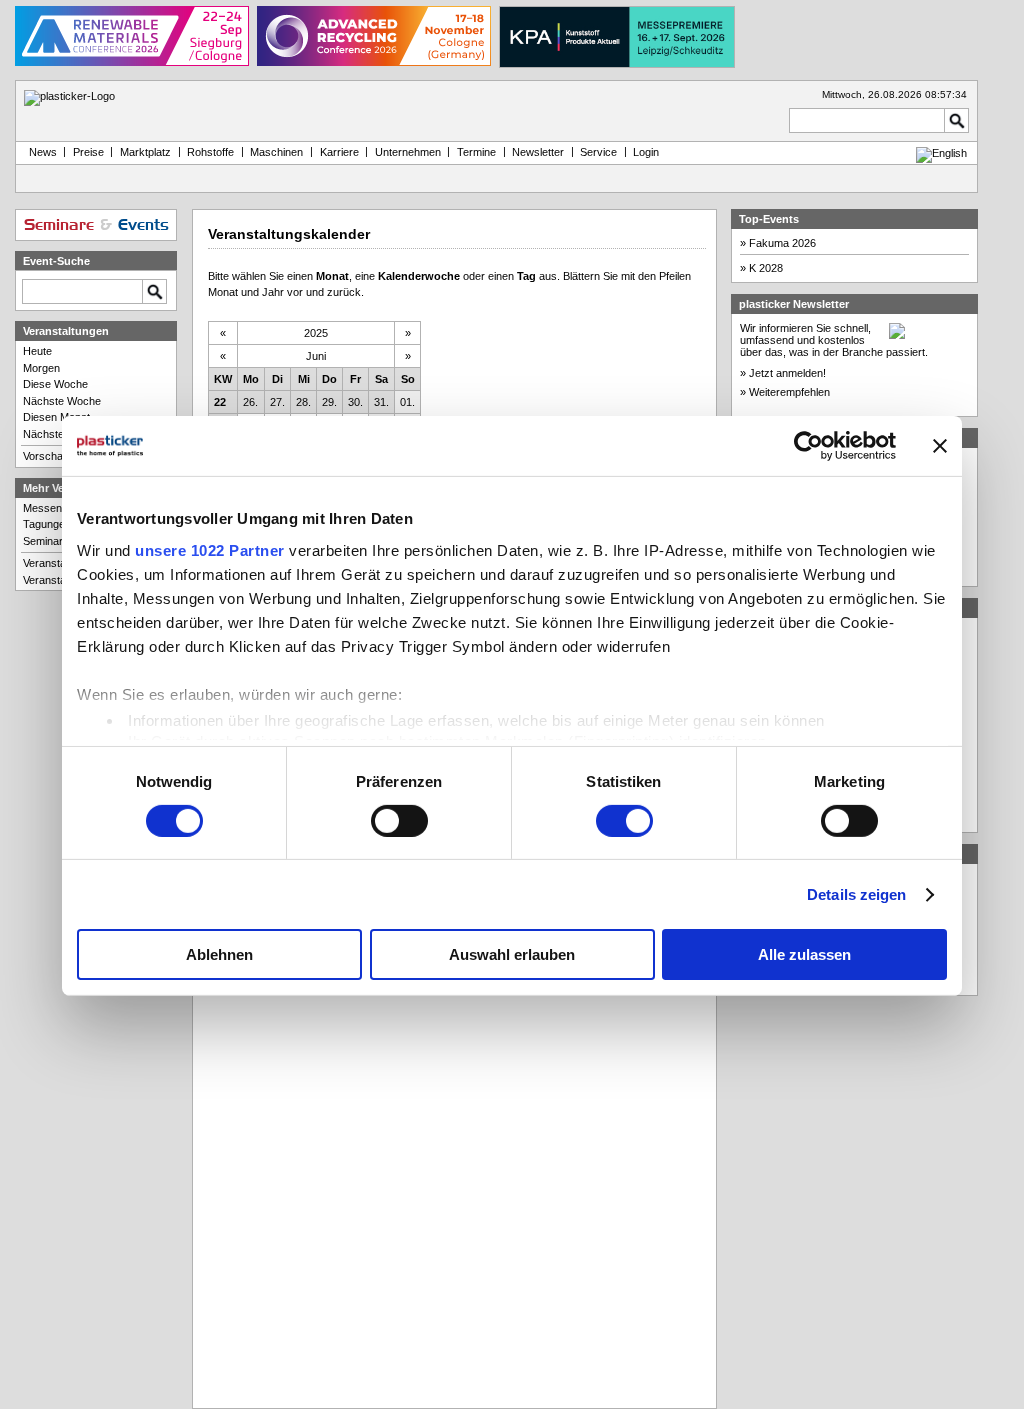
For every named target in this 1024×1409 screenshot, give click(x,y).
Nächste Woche (62, 401)
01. (407, 402)
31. (381, 402)
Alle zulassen (804, 954)
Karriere (339, 152)
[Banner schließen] (940, 446)
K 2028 (766, 268)
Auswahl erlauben (512, 954)
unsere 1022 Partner (210, 549)
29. (329, 402)
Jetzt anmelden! (787, 373)
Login (646, 152)
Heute (37, 351)
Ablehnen (219, 954)
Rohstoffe (210, 152)
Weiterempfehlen (789, 392)
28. (303, 402)
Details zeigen (856, 894)
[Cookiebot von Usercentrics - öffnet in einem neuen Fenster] (808, 446)
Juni (316, 356)
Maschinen (276, 152)
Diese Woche (55, 384)
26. (250, 402)
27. (277, 402)
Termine (476, 152)
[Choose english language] (941, 153)
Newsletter (538, 152)
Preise (88, 152)
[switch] (399, 821)
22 (220, 402)
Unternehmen (408, 152)
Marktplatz (145, 152)
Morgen (41, 368)
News (40, 152)
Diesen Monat (56, 417)
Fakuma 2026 (782, 243)
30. (355, 402)
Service (598, 152)
